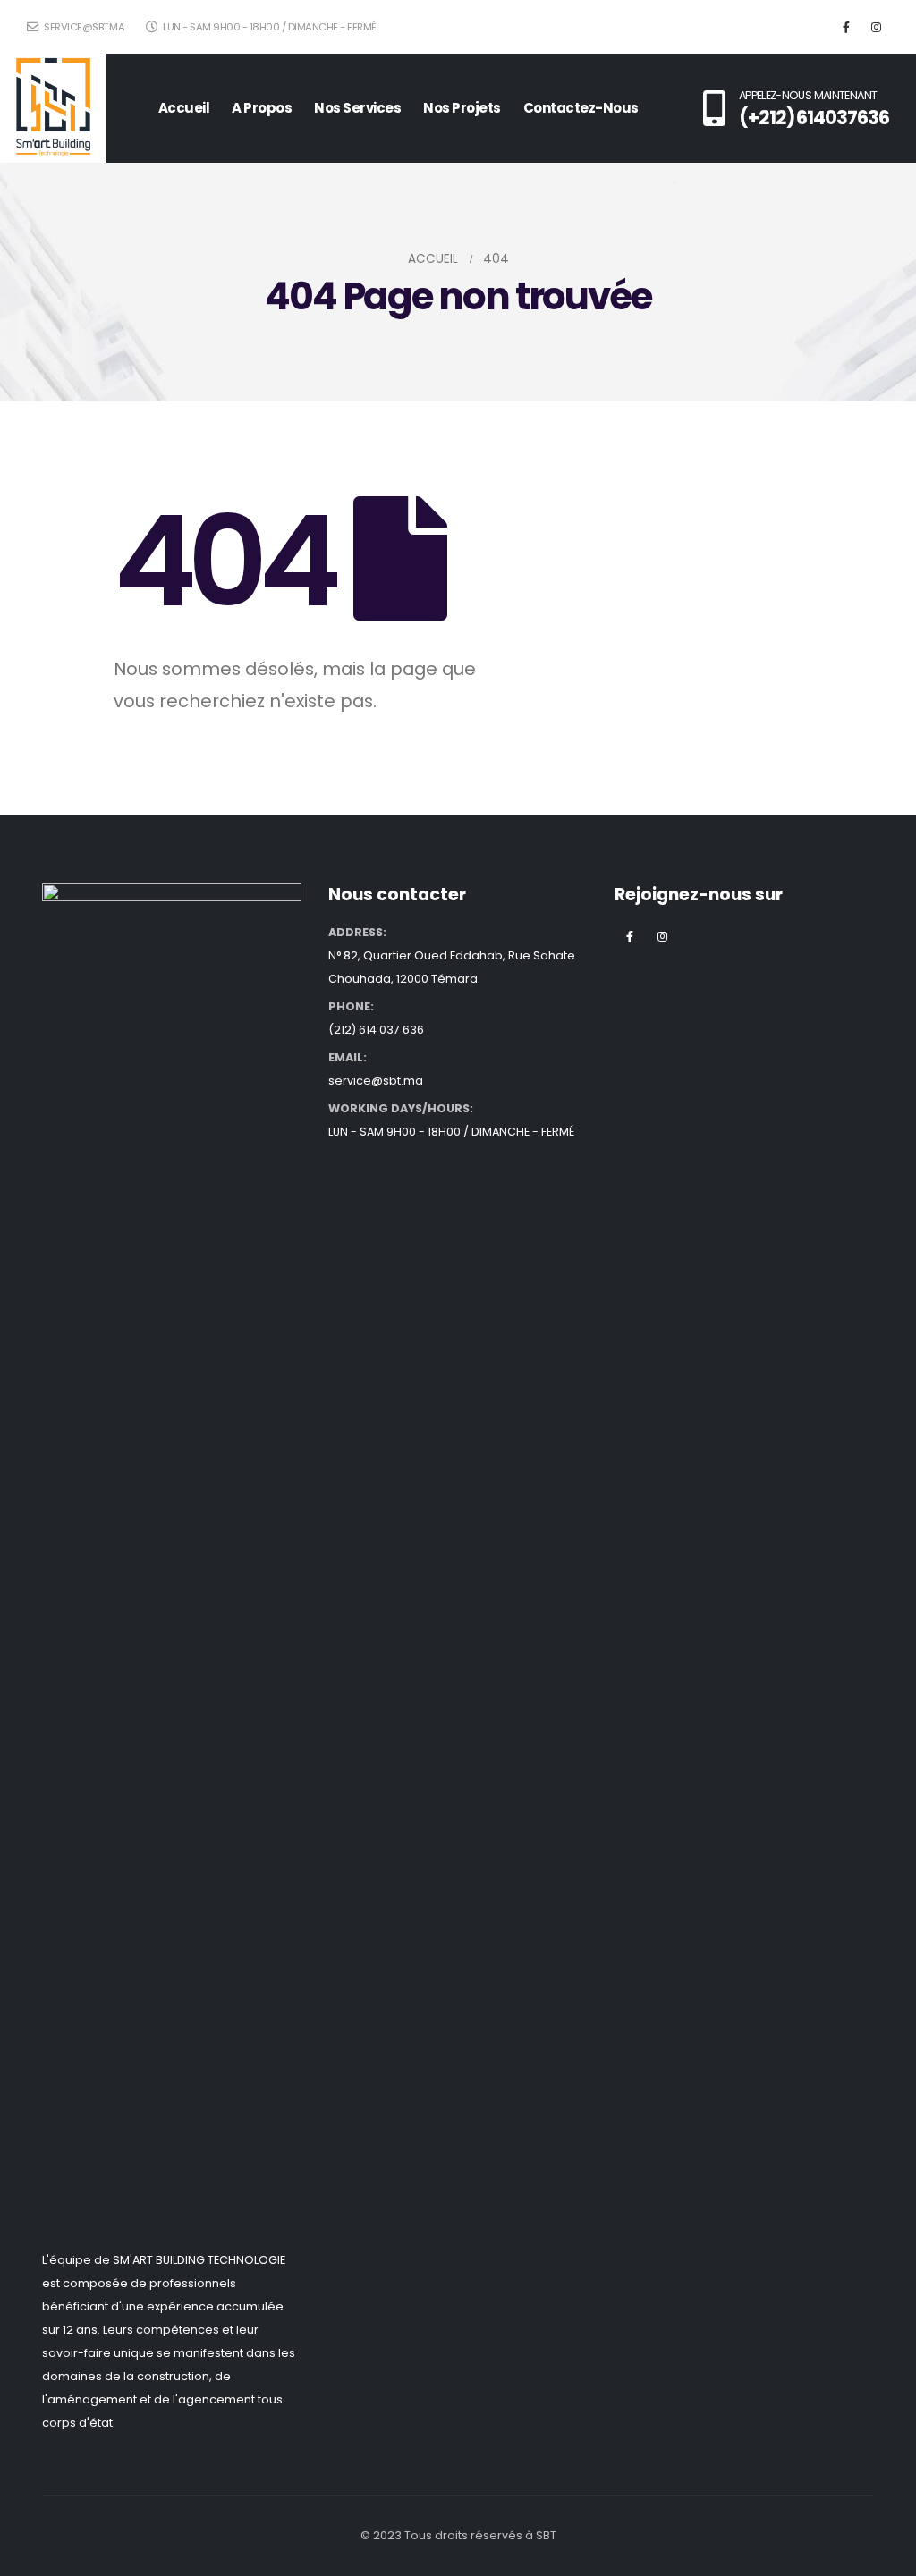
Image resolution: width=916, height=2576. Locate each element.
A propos (262, 108)
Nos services (357, 108)
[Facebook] (846, 27)
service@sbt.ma (83, 27)
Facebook (630, 936)
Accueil (184, 108)
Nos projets (462, 108)
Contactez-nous (581, 108)
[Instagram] (876, 27)
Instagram (663, 936)
